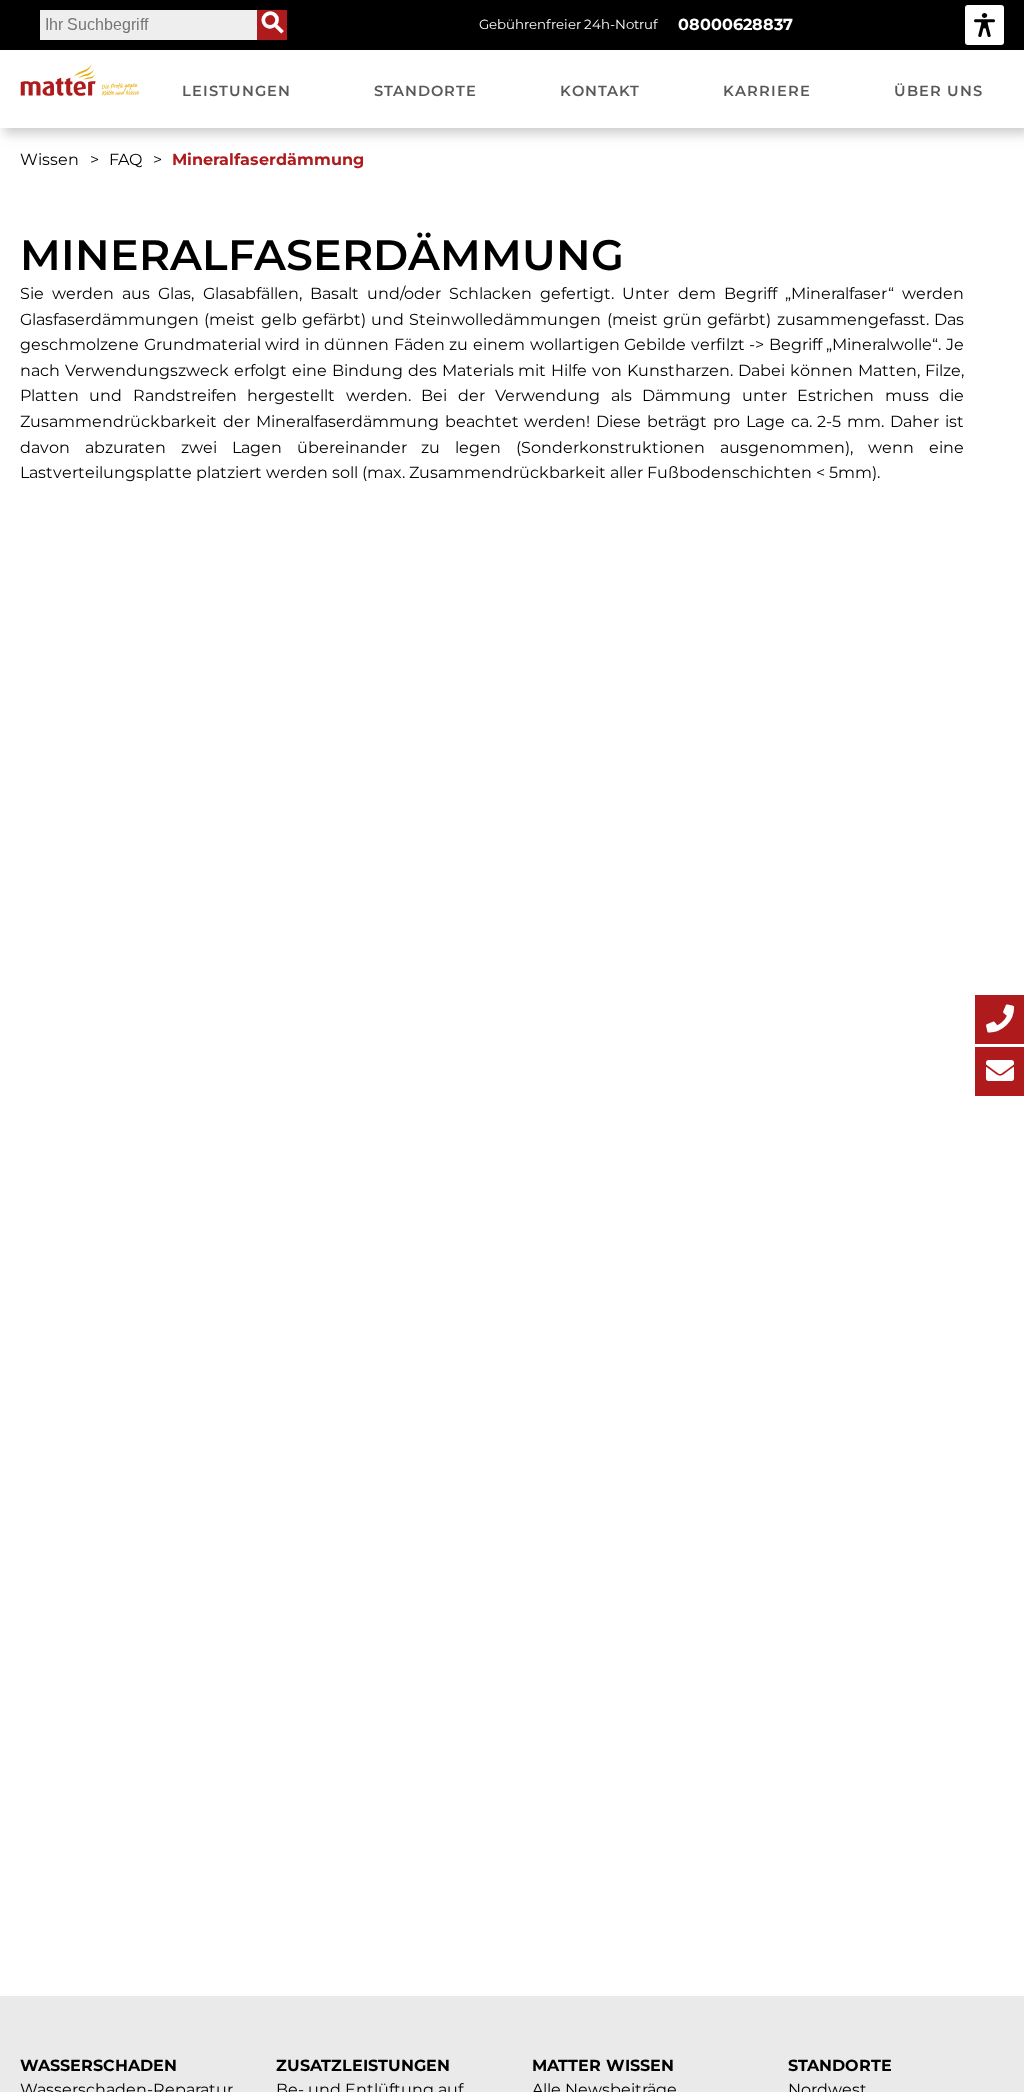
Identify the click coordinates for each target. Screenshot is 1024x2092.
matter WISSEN (603, 2065)
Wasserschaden (98, 2065)
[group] (984, 24)
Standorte (840, 2065)
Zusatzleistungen (363, 2065)
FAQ (125, 159)
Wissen (49, 159)
